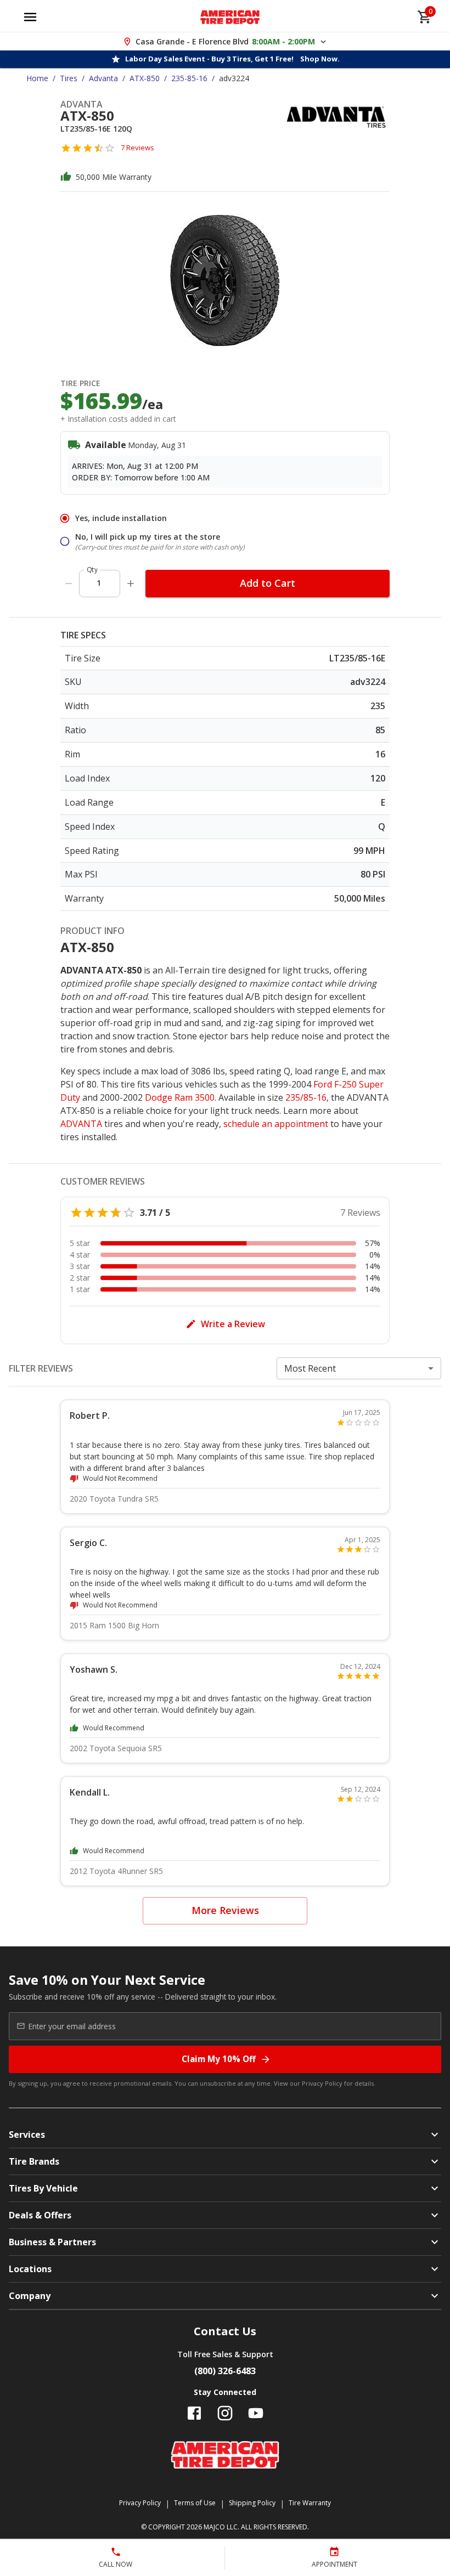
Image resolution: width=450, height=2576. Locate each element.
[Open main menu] (30, 17)
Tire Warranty (310, 2503)
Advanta (103, 78)
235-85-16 (189, 78)
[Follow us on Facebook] (194, 2413)
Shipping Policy (252, 2503)
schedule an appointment (276, 1124)
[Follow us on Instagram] (225, 2413)
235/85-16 (306, 1097)
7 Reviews (137, 148)
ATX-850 (145, 78)
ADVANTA (81, 1124)
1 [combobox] (99, 583)
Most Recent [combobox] (310, 1368)
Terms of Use (195, 2503)
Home (37, 78)
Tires (69, 78)
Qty (92, 570)
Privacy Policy (322, 2083)
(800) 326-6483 (225, 2371)
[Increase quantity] (131, 584)
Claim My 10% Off (219, 2059)
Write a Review (233, 1324)
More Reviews (225, 1910)
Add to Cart (268, 583)
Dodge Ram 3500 (180, 1097)
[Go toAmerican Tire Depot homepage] (230, 17)
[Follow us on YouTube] (256, 2413)
